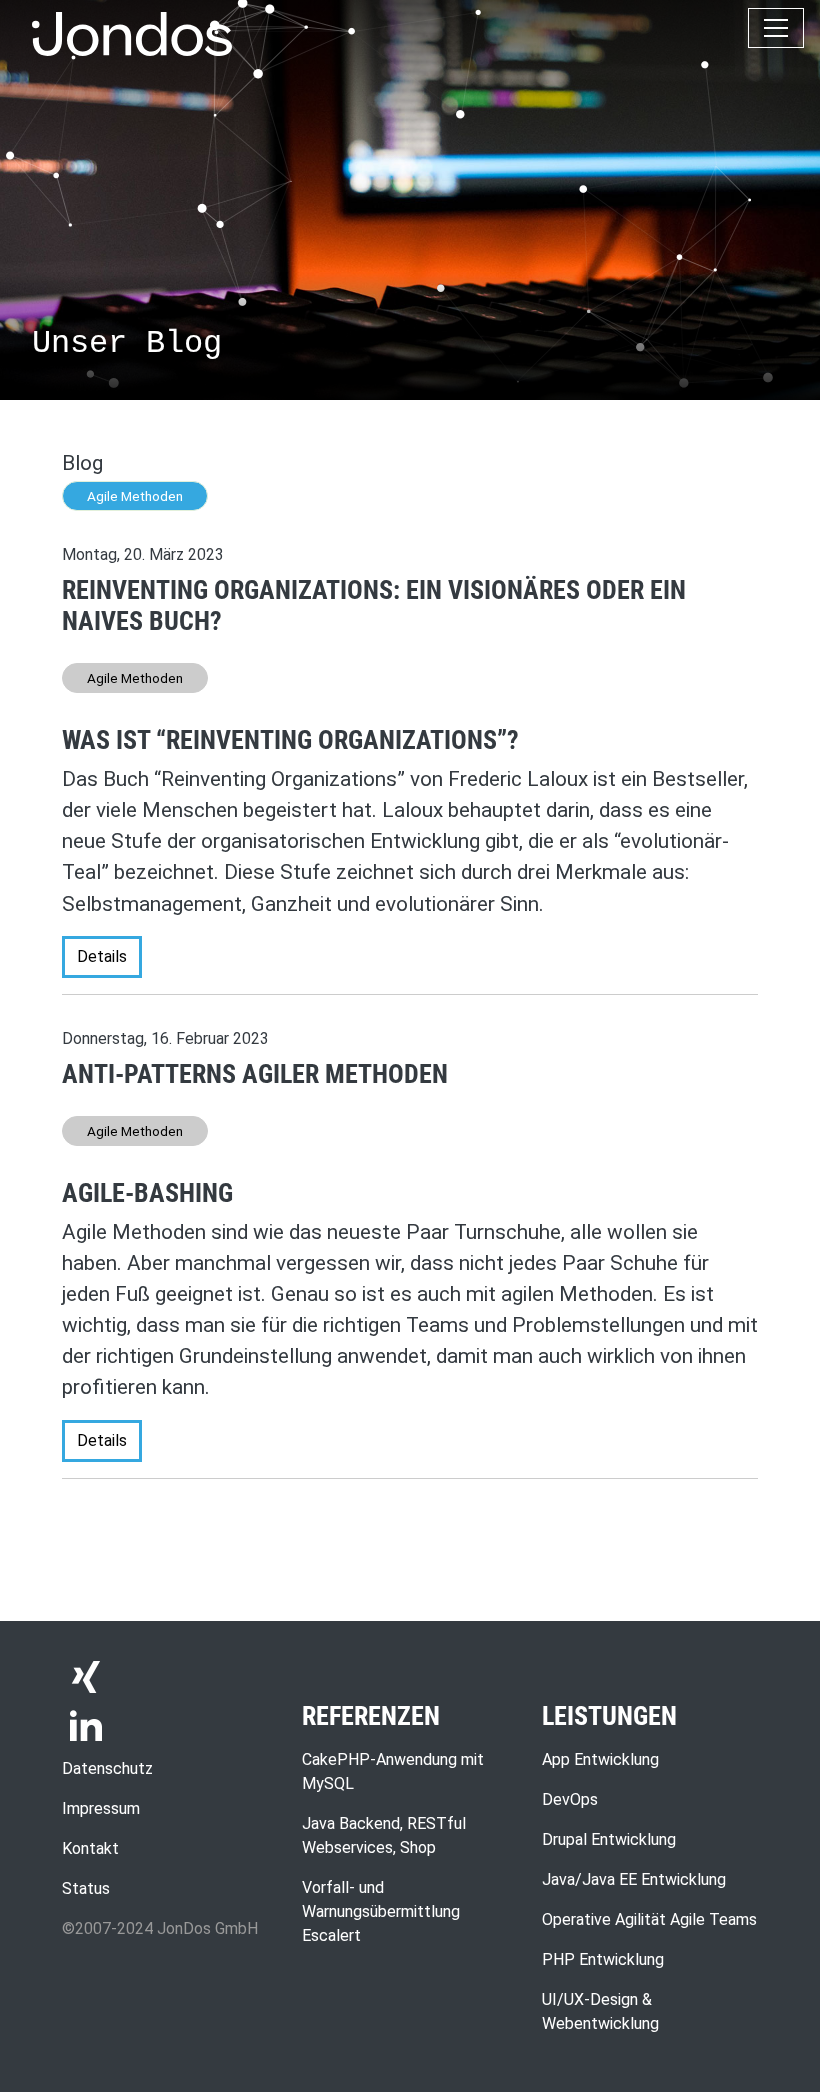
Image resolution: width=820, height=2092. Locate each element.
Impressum (101, 1808)
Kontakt (90, 1848)
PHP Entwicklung (603, 1959)
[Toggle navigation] (776, 28)
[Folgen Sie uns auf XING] (86, 1675)
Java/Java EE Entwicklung (634, 1879)
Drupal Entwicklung (609, 1839)
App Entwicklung (600, 1759)
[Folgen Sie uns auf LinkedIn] (86, 1723)
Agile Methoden (135, 496)
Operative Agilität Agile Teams (649, 1919)
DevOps (570, 1799)
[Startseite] (132, 34)
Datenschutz (107, 1768)
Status (86, 1888)
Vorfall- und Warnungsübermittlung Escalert (381, 1911)
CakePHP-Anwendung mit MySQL (393, 1771)
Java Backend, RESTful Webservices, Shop (384, 1835)
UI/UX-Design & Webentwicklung (600, 2011)
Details (102, 956)
